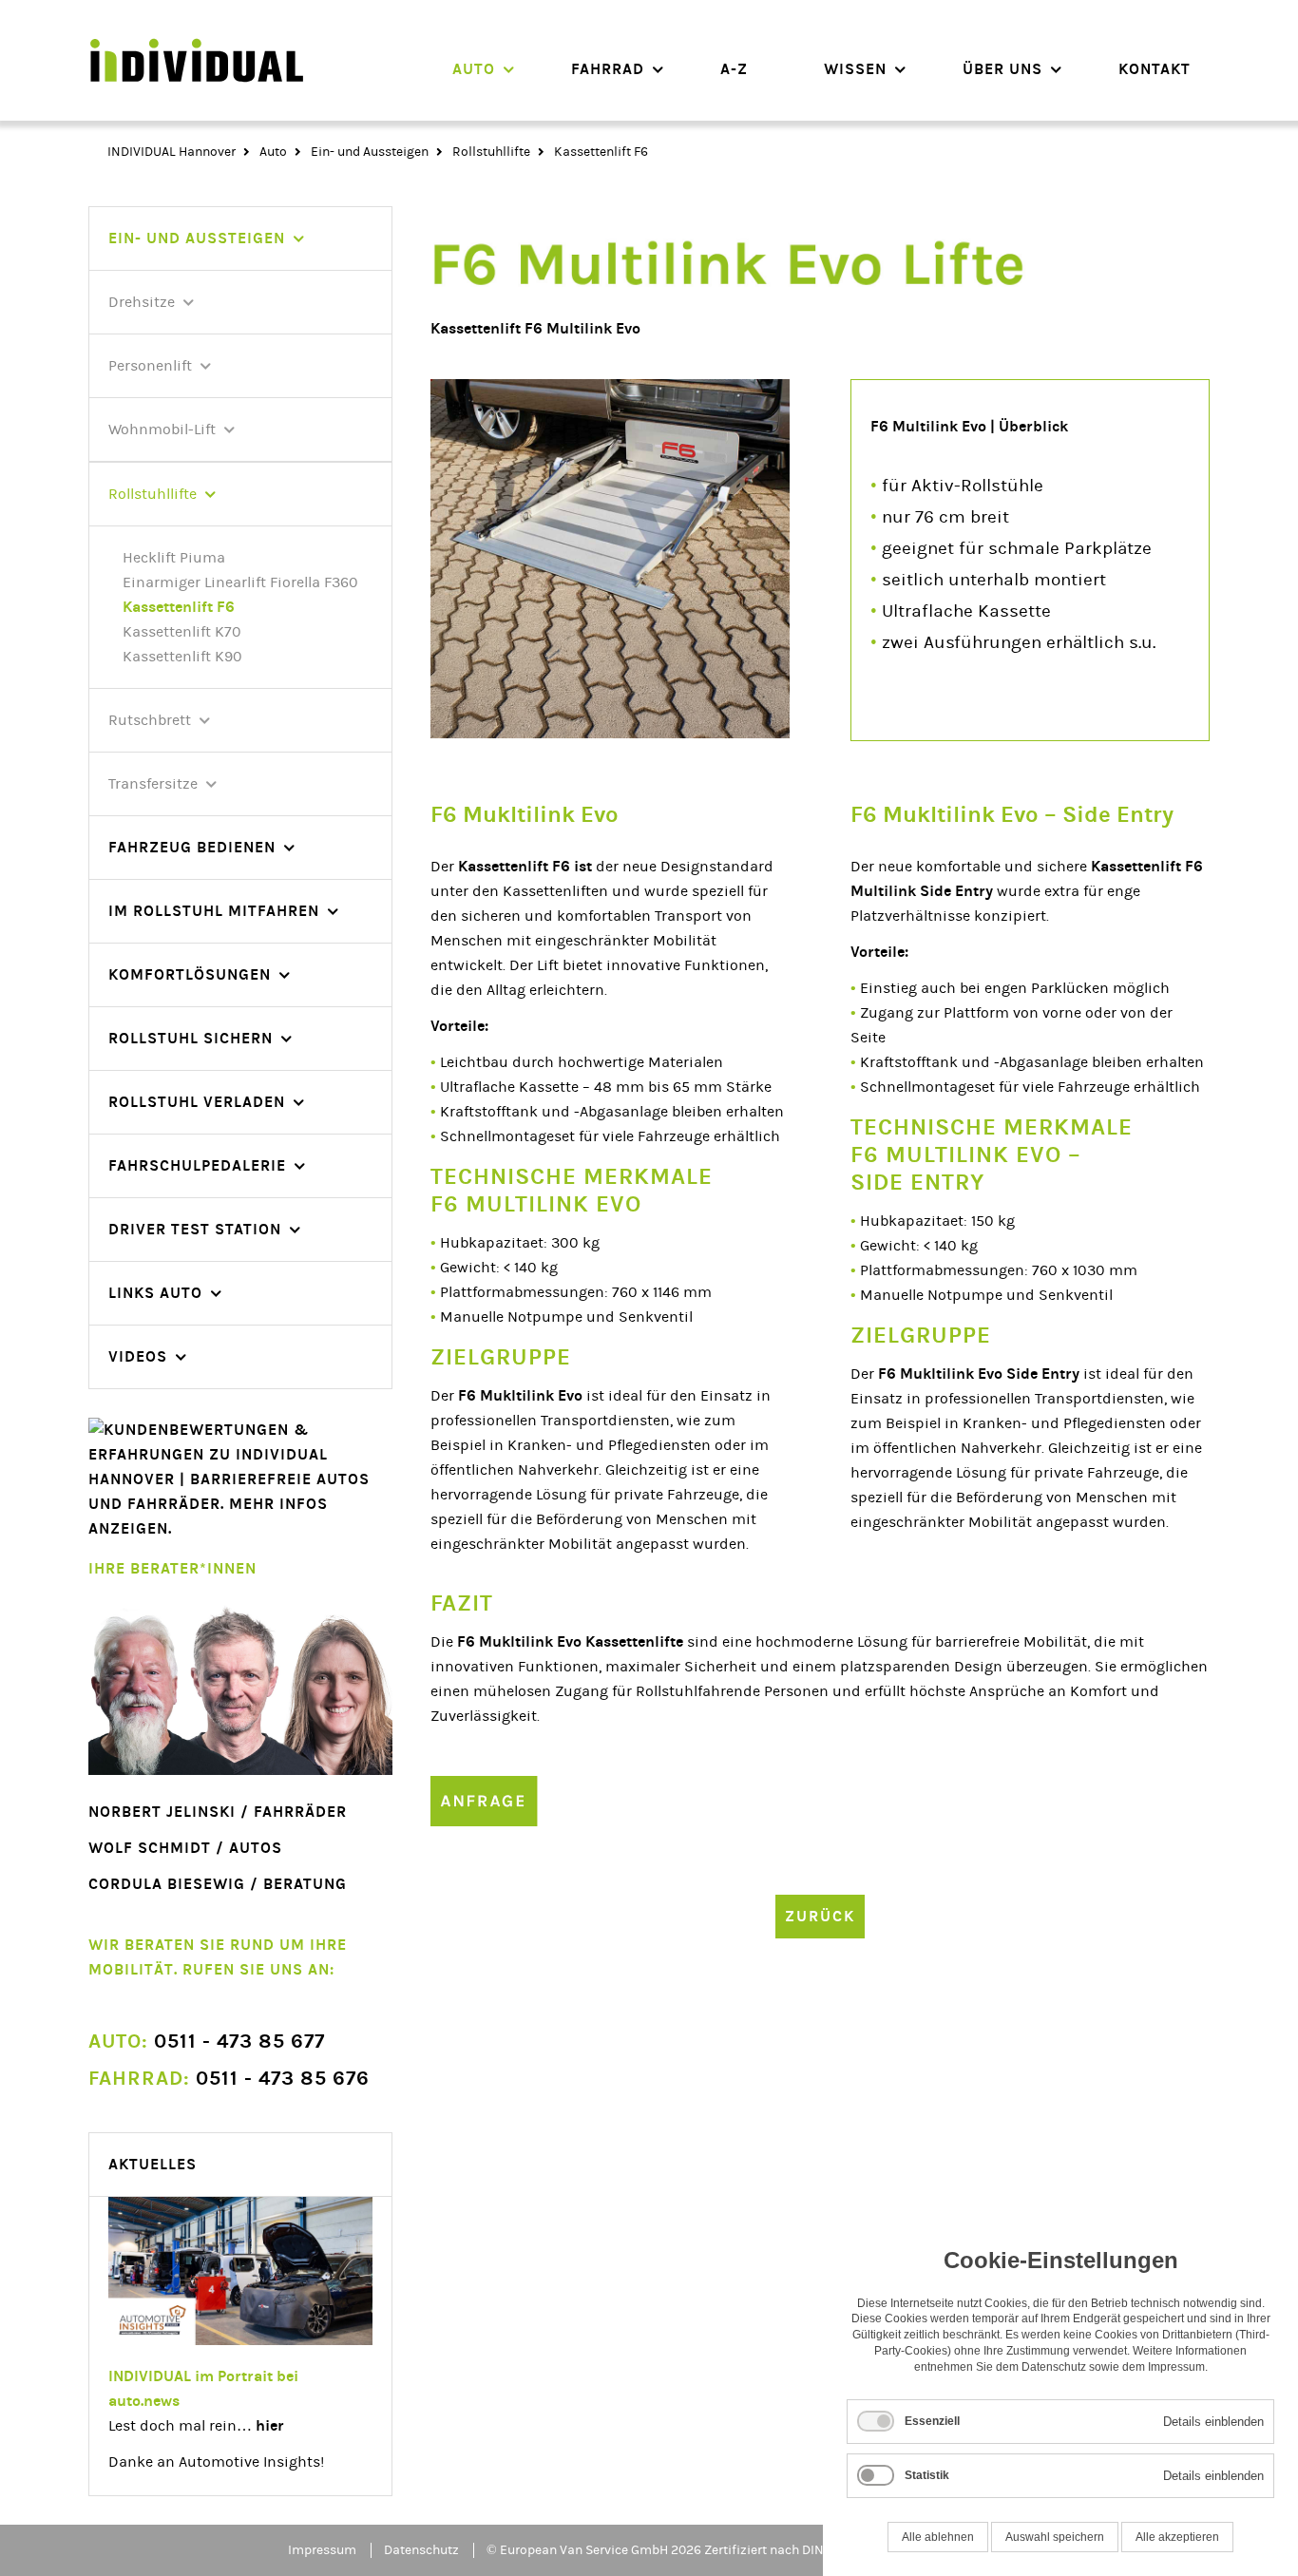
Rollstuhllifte (491, 152)
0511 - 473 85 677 (207, 2042)
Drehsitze (142, 302)
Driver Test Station (195, 1229)
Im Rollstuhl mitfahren (214, 911)
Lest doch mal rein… (196, 2426)
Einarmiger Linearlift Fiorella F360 (240, 582)
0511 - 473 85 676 (229, 2079)
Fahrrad (608, 69)
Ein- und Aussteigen (370, 152)
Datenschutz (421, 2550)
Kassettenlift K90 (182, 657)
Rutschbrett (150, 720)
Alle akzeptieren (1177, 2537)
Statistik (927, 2475)
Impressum (322, 2550)
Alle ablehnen (938, 2537)
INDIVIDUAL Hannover (172, 152)
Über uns (1002, 69)
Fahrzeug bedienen (192, 847)
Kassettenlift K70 (182, 632)
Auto (474, 69)
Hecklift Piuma (174, 558)
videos (138, 1356)
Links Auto (155, 1293)
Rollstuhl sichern (191, 1038)
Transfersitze (153, 784)
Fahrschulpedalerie (197, 1165)
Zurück (820, 1916)
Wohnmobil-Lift (162, 429)
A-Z (734, 69)
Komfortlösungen (190, 974)
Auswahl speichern (1055, 2537)
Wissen (855, 69)
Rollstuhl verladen (197, 1102)
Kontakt (1155, 69)
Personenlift (150, 366)
